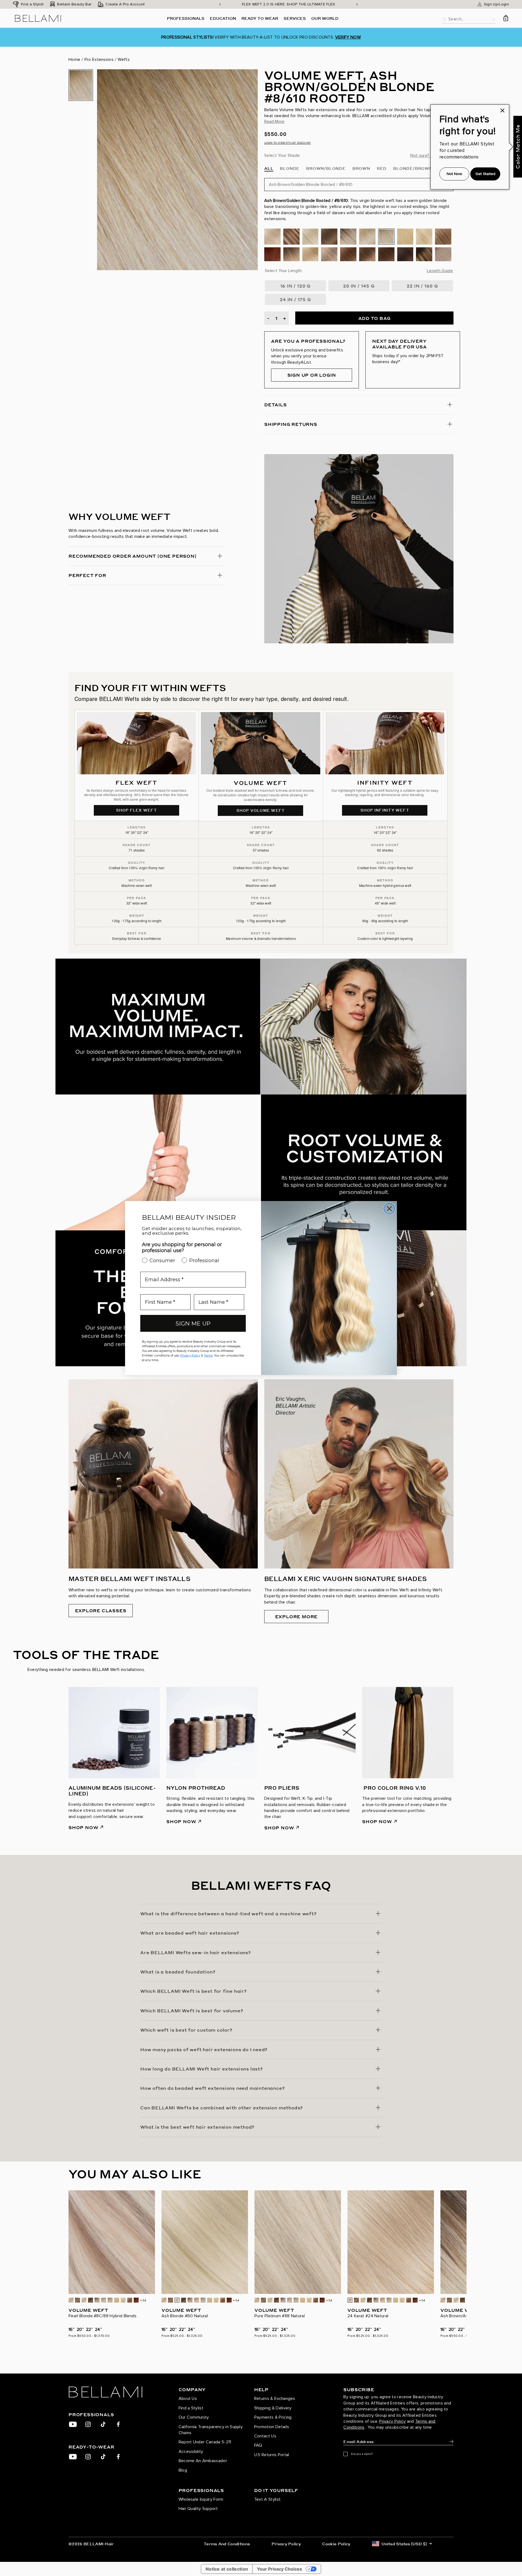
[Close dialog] (389, 1209)
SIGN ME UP (193, 1323)
